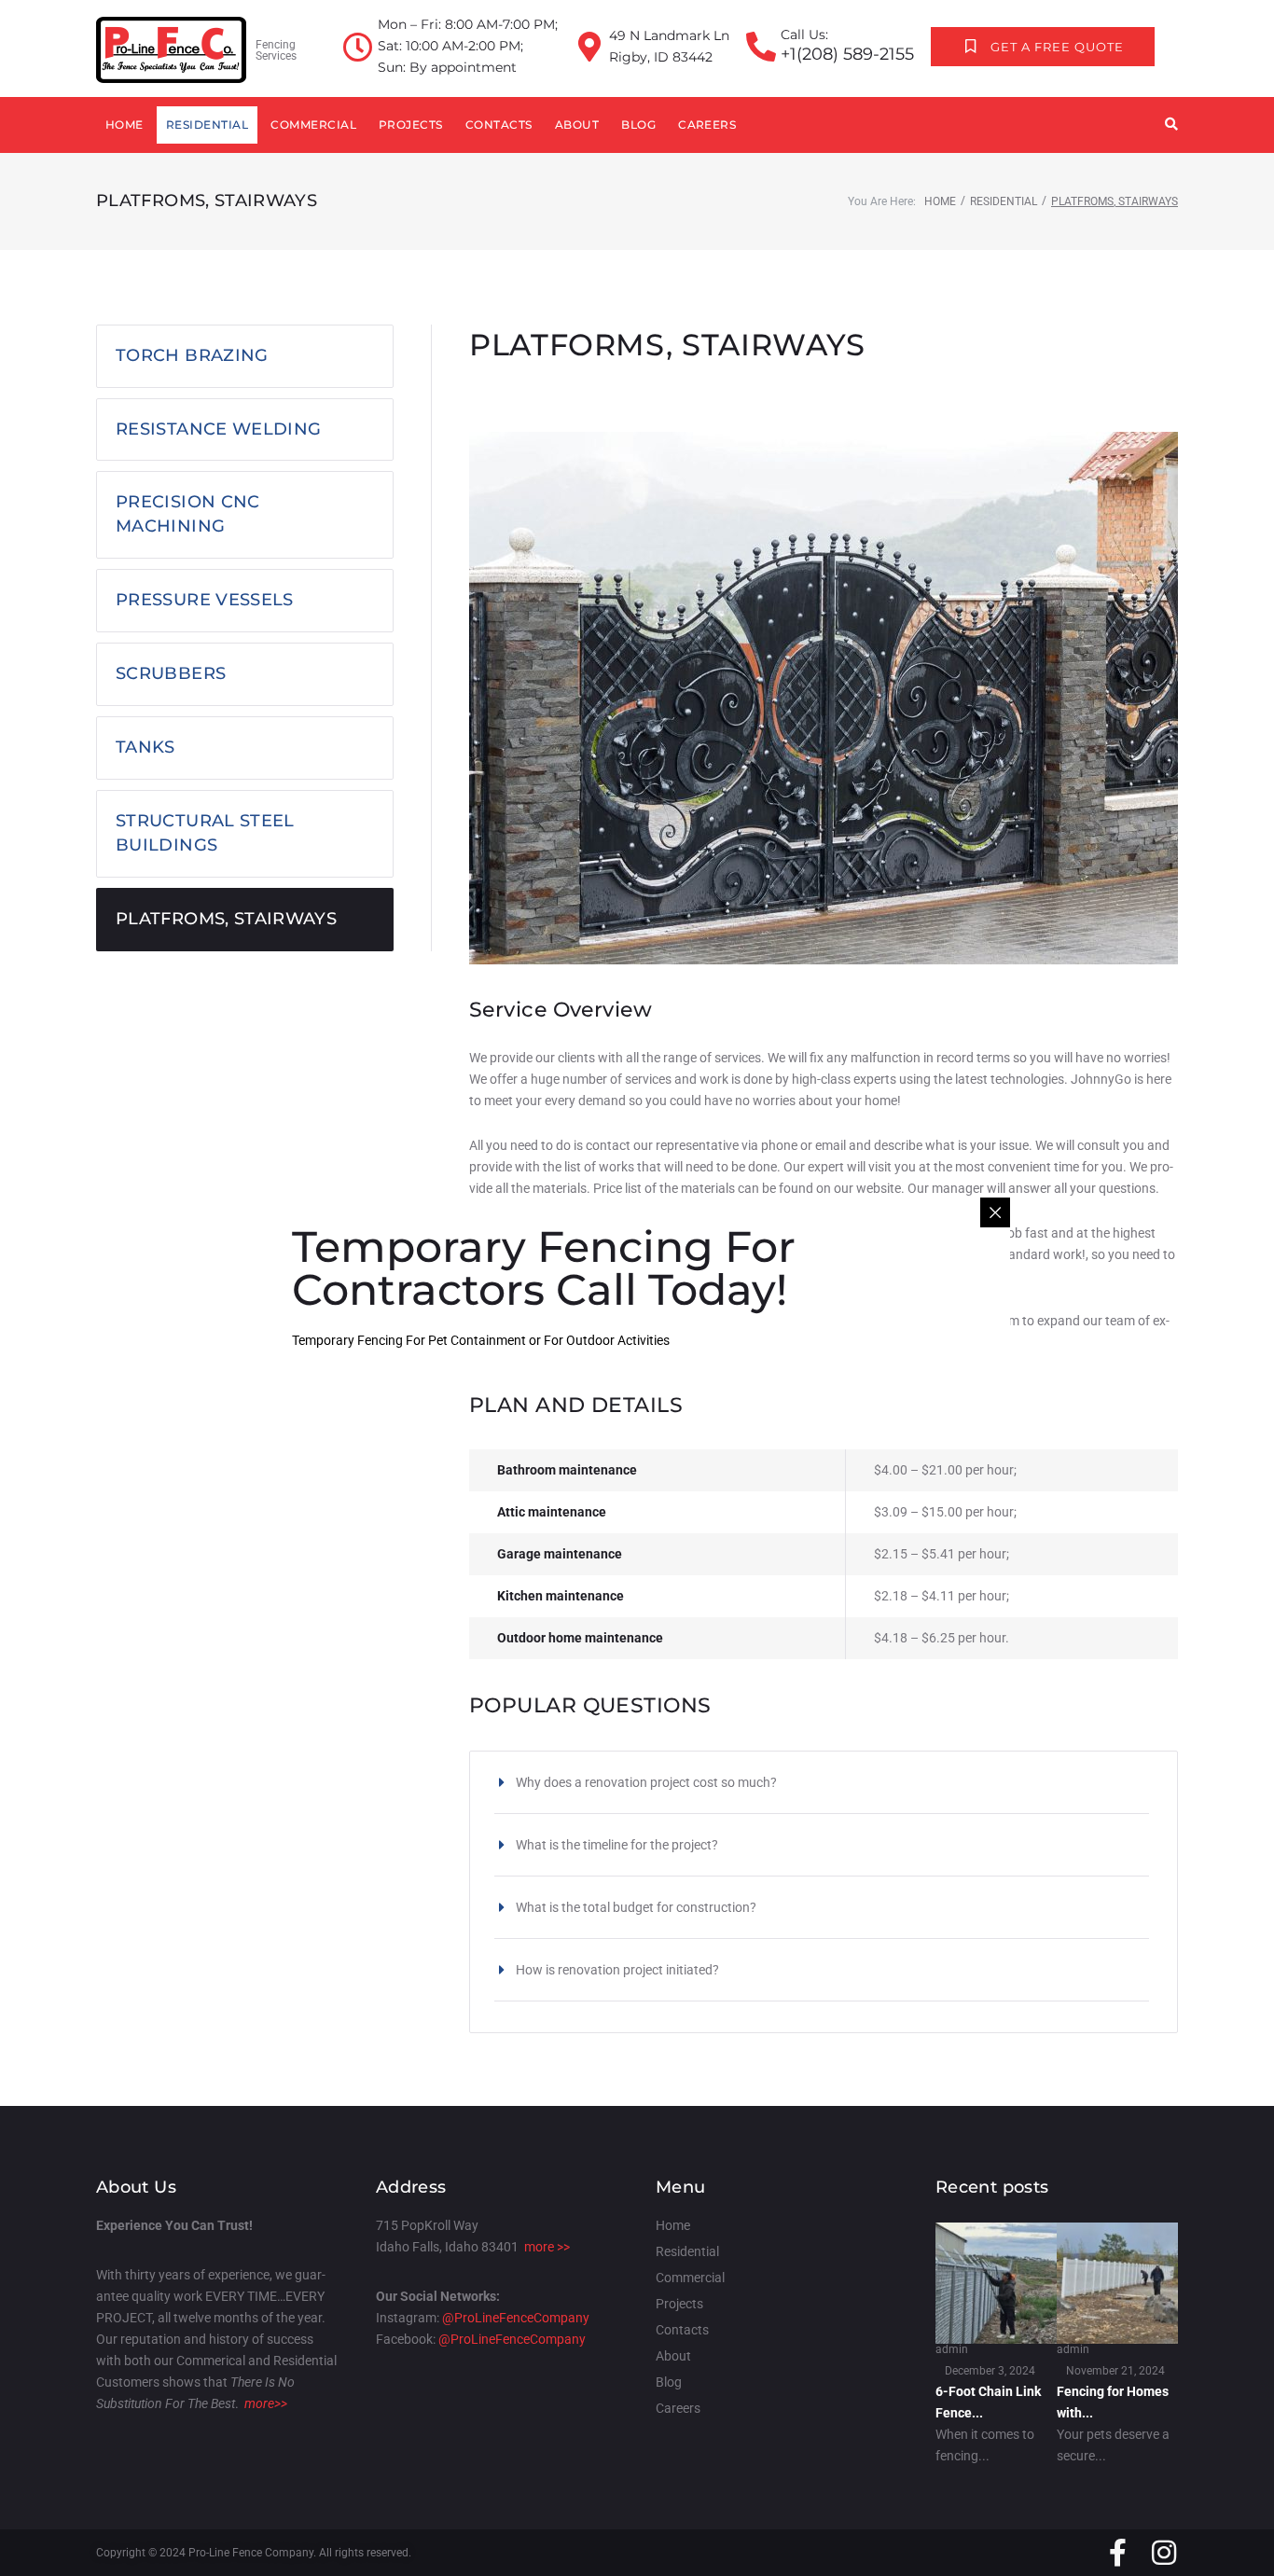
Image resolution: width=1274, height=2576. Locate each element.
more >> (547, 2247)
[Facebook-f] (1117, 2553)
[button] (822, 1782)
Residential (1004, 201)
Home (940, 201)
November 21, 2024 (1115, 2371)
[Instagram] (1164, 2553)
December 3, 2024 (990, 2371)
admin (952, 2349)
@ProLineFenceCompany (516, 2318)
